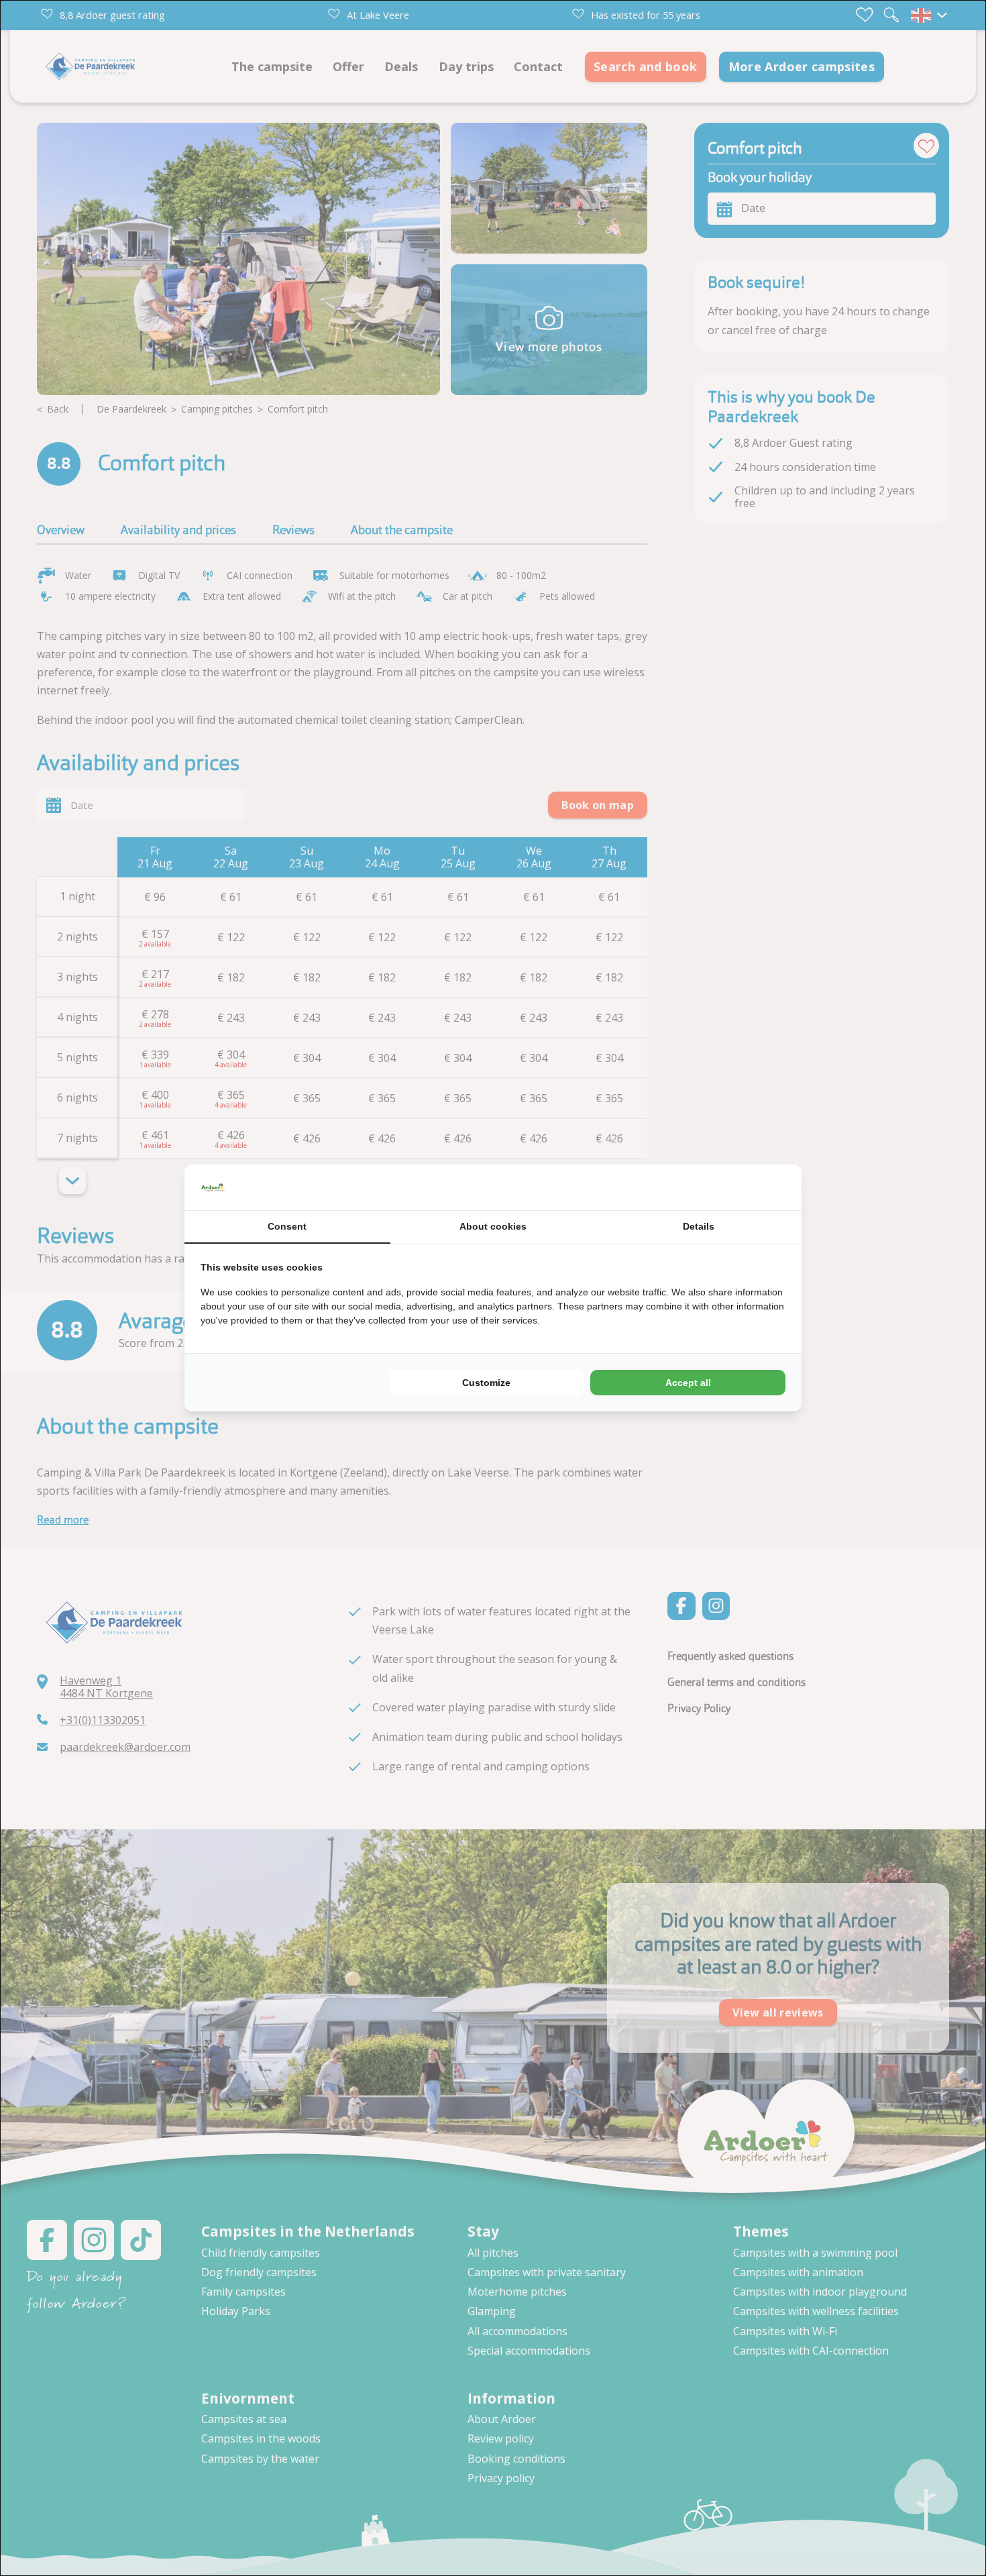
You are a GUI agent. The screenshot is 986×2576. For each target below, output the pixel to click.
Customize (486, 1383)
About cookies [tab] (493, 1226)
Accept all (688, 1383)
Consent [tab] (287, 1226)
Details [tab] (699, 1226)
